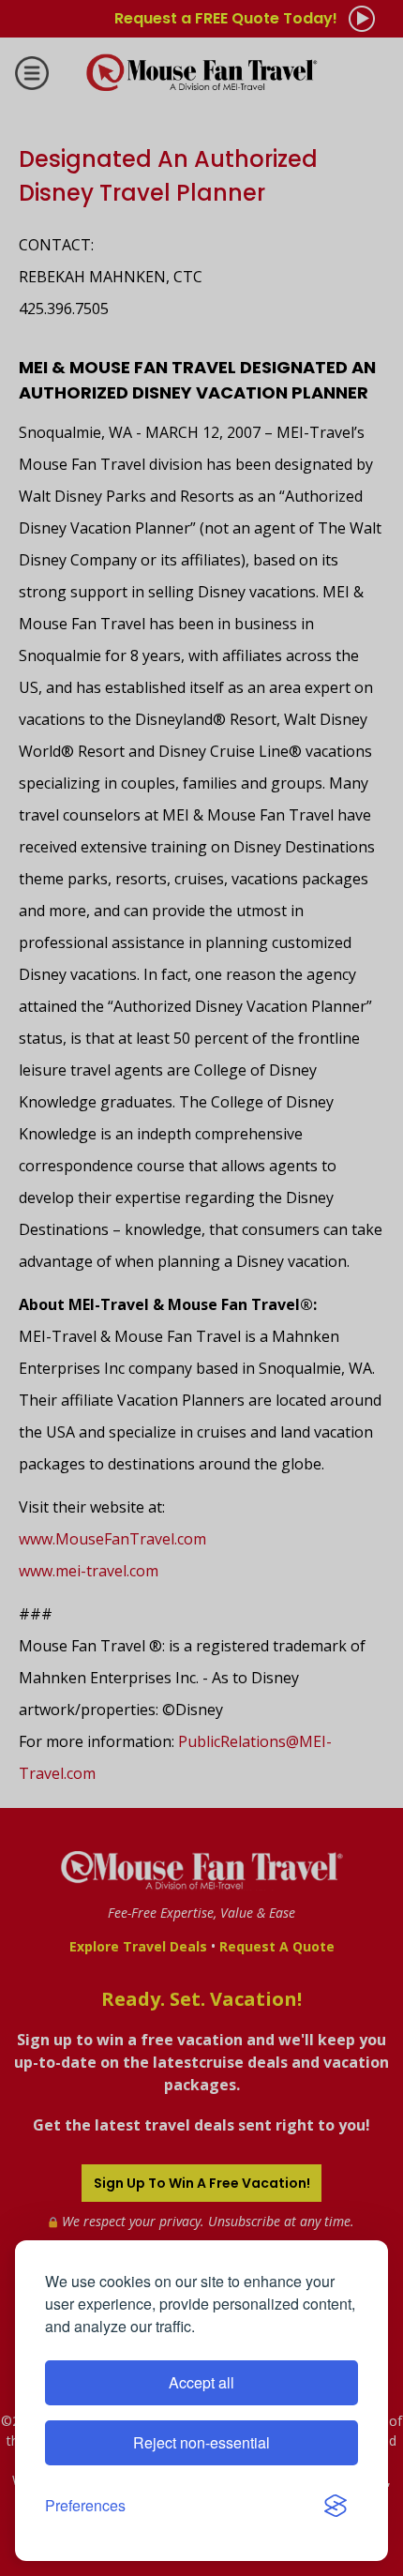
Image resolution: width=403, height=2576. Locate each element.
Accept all (201, 2382)
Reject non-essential (201, 2442)
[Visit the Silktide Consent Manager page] (336, 2506)
